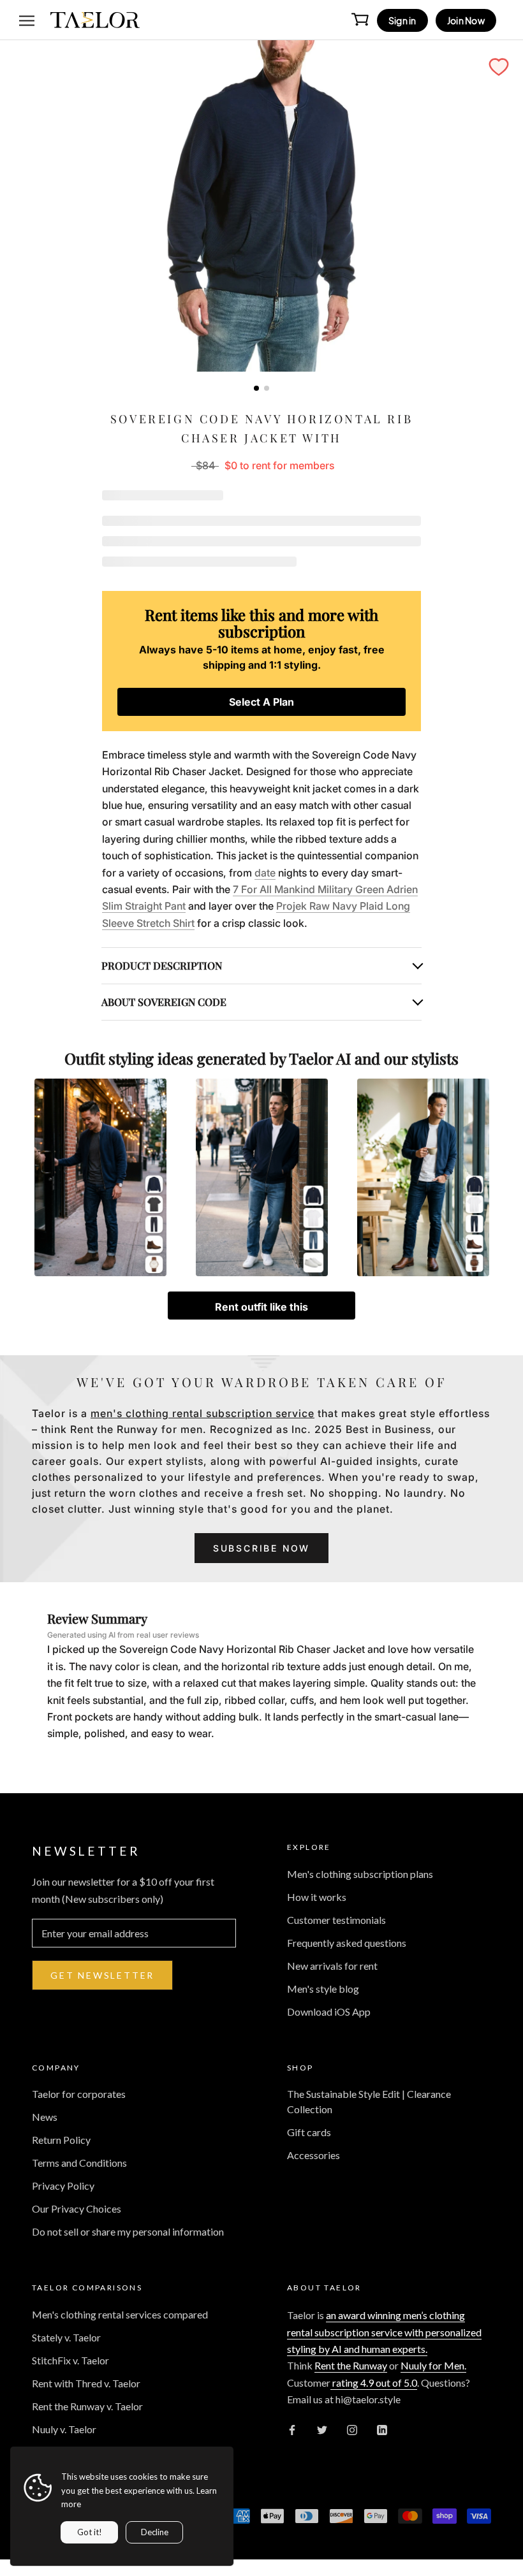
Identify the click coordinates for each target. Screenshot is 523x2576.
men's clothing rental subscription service (203, 1413)
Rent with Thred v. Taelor (86, 2383)
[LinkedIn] (382, 2429)
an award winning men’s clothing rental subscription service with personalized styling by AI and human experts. (384, 2332)
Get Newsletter (102, 1975)
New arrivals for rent (332, 1966)
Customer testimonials (336, 1920)
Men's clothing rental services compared (120, 2314)
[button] (499, 67)
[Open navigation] (27, 20)
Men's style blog (323, 1989)
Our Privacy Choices (77, 2209)
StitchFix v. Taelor (70, 2360)
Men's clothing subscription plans (360, 1874)
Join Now (466, 20)
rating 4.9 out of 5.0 (374, 2383)
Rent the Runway (351, 2365)
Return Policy (61, 2140)
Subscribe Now (261, 1548)
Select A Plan (261, 702)
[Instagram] (352, 2429)
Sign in (402, 20)
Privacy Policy (63, 2186)
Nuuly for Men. (433, 2365)
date (265, 873)
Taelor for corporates (79, 2094)
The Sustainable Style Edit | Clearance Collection (369, 2101)
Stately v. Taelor (66, 2337)
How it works (317, 1897)
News (45, 2117)
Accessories (313, 2155)
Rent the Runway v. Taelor (87, 2406)
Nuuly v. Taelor (64, 2429)
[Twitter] (322, 2429)
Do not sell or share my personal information (128, 2231)
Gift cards (309, 2132)
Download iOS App (329, 2012)
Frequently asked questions (347, 1943)
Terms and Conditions (79, 2163)
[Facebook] (292, 2429)
